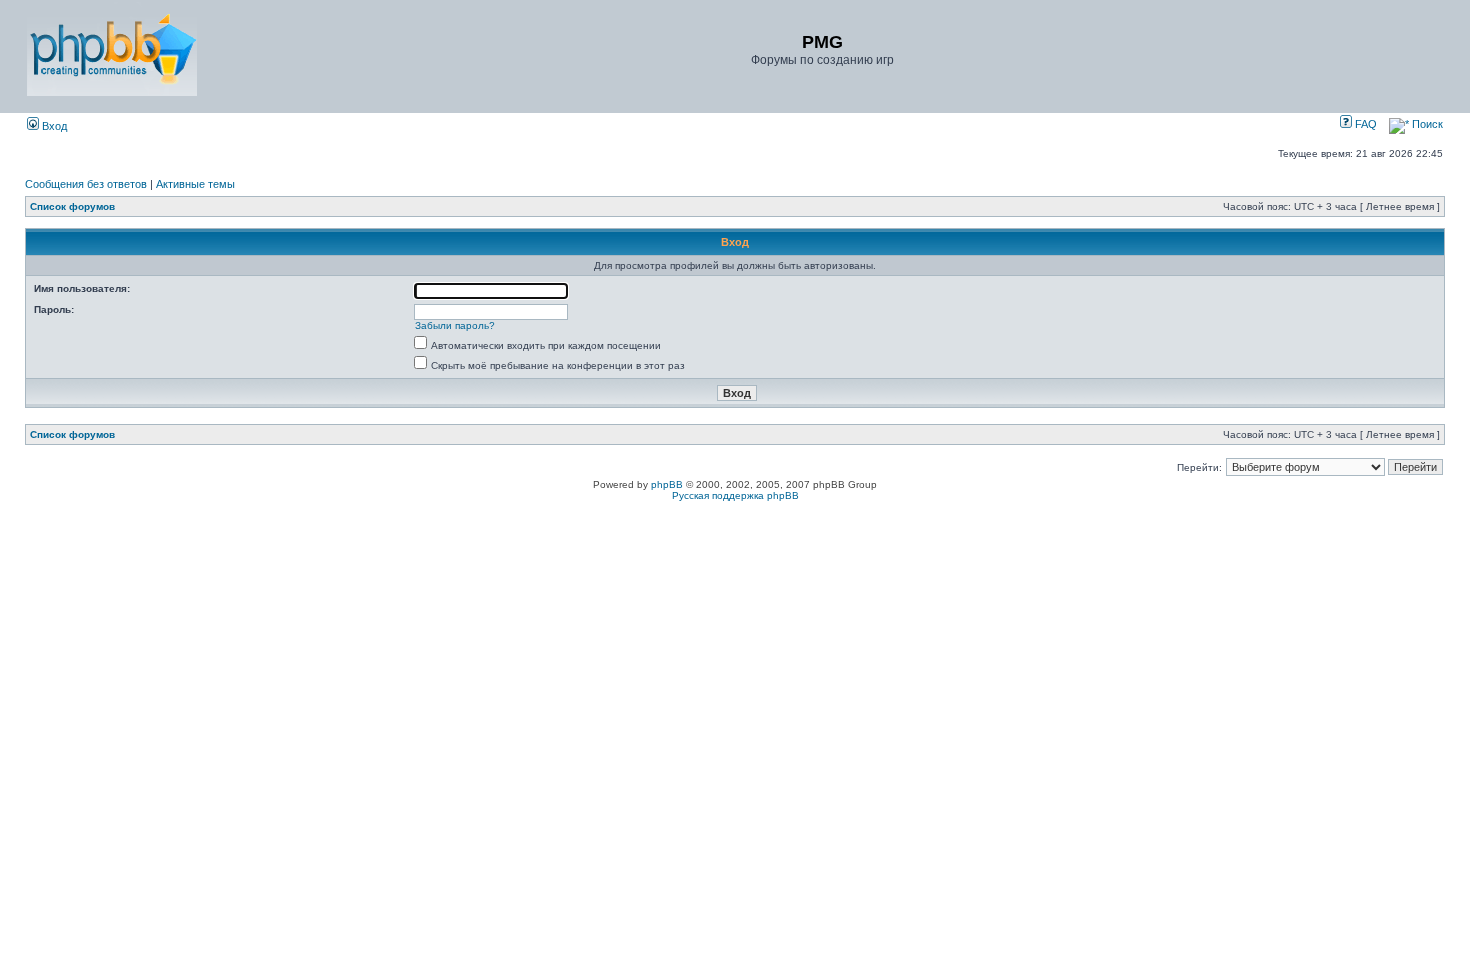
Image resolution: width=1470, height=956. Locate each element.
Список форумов (72, 206)
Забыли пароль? (455, 325)
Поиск (1426, 124)
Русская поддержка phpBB (735, 495)
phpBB (667, 484)
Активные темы (195, 184)
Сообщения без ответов (86, 184)
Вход (53, 126)
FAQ (1364, 124)
